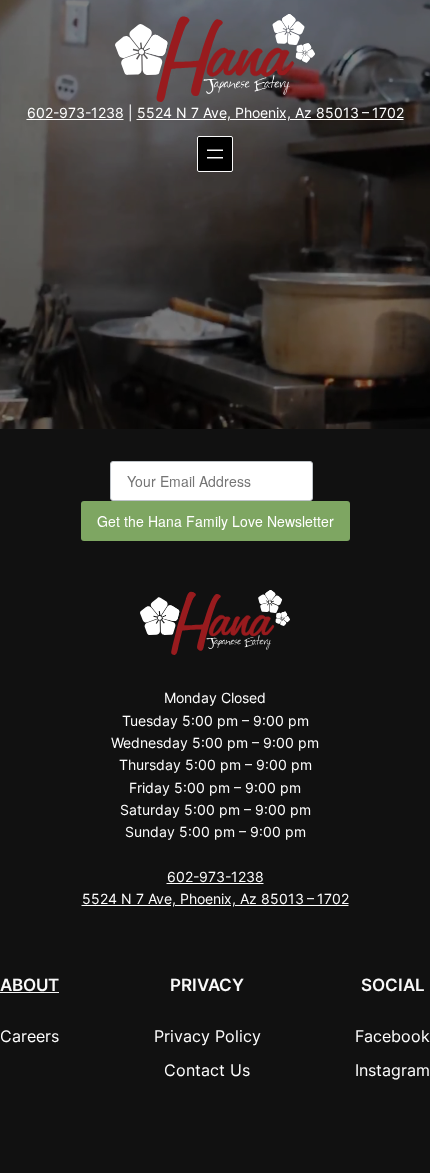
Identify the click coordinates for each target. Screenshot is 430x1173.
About (29, 985)
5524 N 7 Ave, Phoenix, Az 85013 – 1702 (270, 112)
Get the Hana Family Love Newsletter (215, 521)
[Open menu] (215, 154)
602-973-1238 (75, 112)
